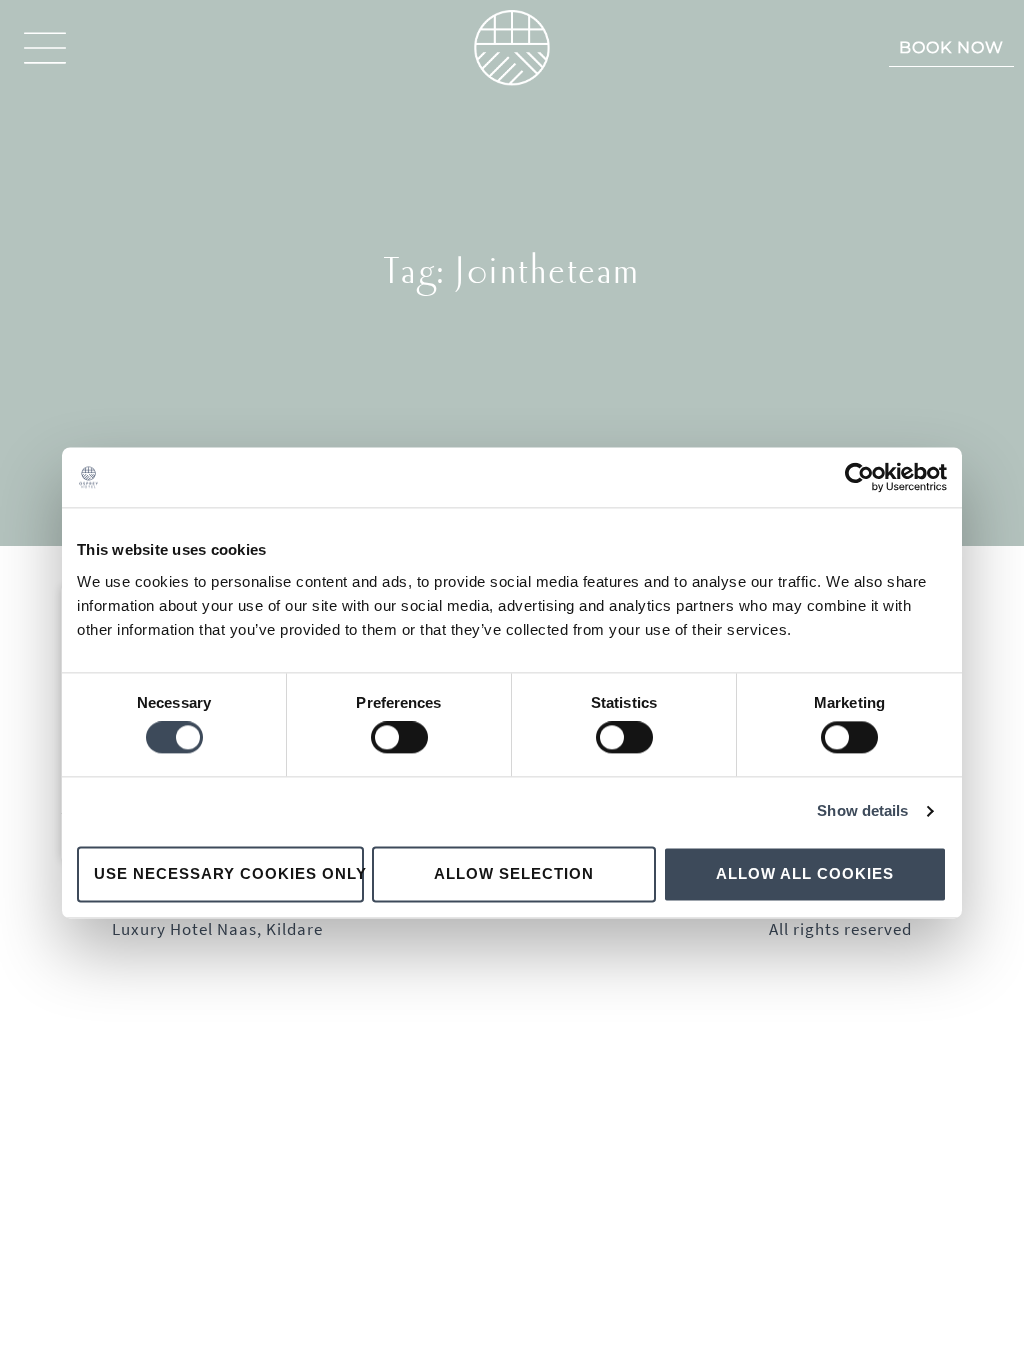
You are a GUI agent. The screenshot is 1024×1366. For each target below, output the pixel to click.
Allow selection (514, 873)
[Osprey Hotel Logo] (512, 48)
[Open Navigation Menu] (45, 48)
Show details (862, 811)
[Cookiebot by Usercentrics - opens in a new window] (859, 477)
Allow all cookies (805, 873)
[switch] (399, 738)
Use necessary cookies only (229, 873)
